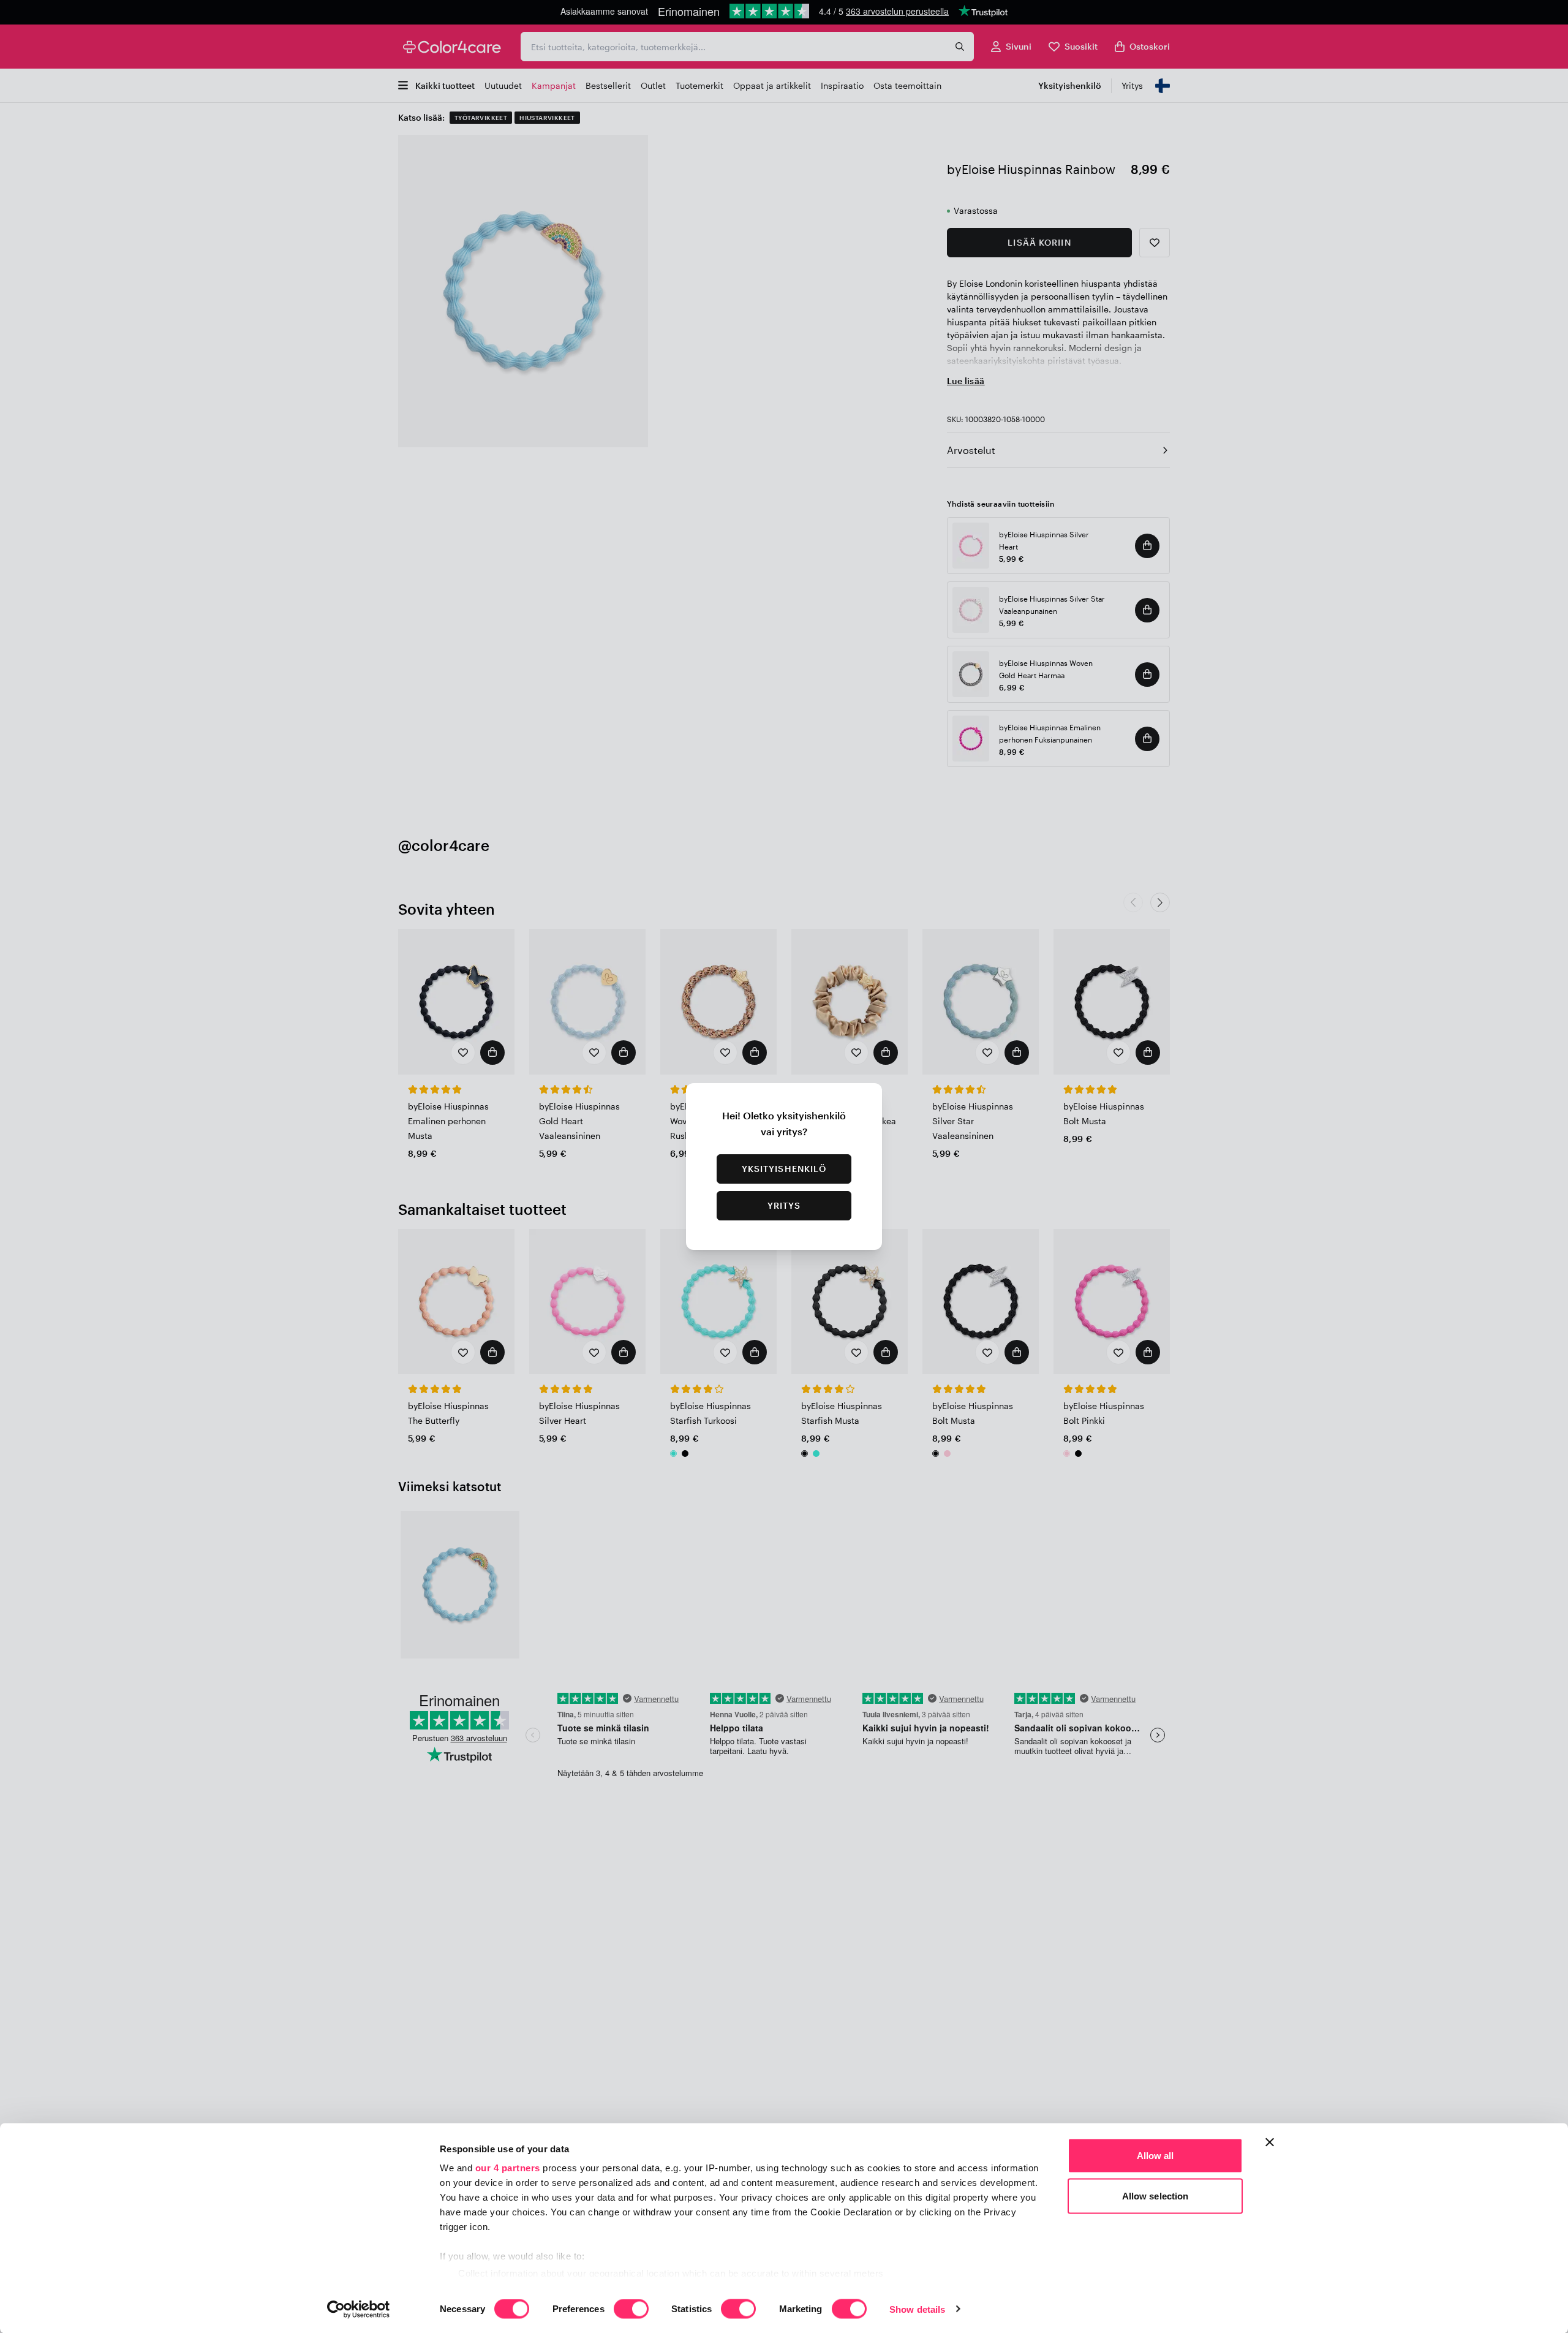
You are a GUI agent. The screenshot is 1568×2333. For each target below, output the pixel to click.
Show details (917, 2309)
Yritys (784, 1205)
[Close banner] (1270, 2142)
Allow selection (1155, 2195)
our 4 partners (508, 2168)
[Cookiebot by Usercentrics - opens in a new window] (359, 2309)
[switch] (631, 2310)
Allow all (1155, 2156)
